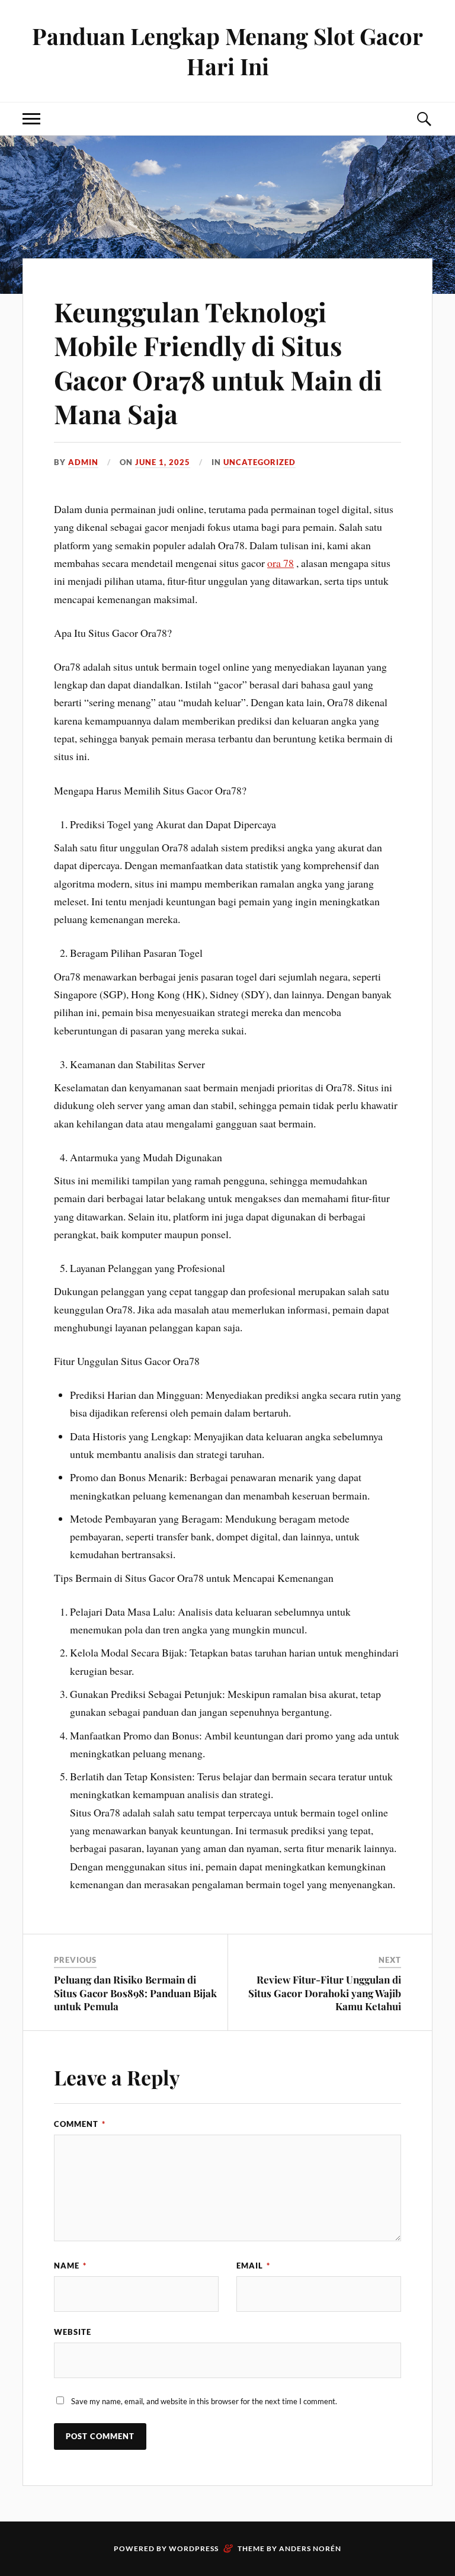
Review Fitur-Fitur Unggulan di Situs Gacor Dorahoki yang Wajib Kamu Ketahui (325, 1992)
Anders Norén (310, 2548)
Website (73, 2332)
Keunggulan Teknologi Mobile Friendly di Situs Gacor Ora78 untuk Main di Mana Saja (218, 362)
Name (70, 2266)
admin (83, 462)
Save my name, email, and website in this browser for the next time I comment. (204, 2401)
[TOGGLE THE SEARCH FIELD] (424, 119)
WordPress (194, 2548)
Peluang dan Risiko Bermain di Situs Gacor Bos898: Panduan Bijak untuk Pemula (135, 1992)
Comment (80, 2124)
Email (253, 2266)
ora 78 (281, 563)
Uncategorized (259, 462)
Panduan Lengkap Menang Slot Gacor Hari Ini (227, 51)
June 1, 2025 (163, 462)
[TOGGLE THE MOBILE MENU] (31, 119)
